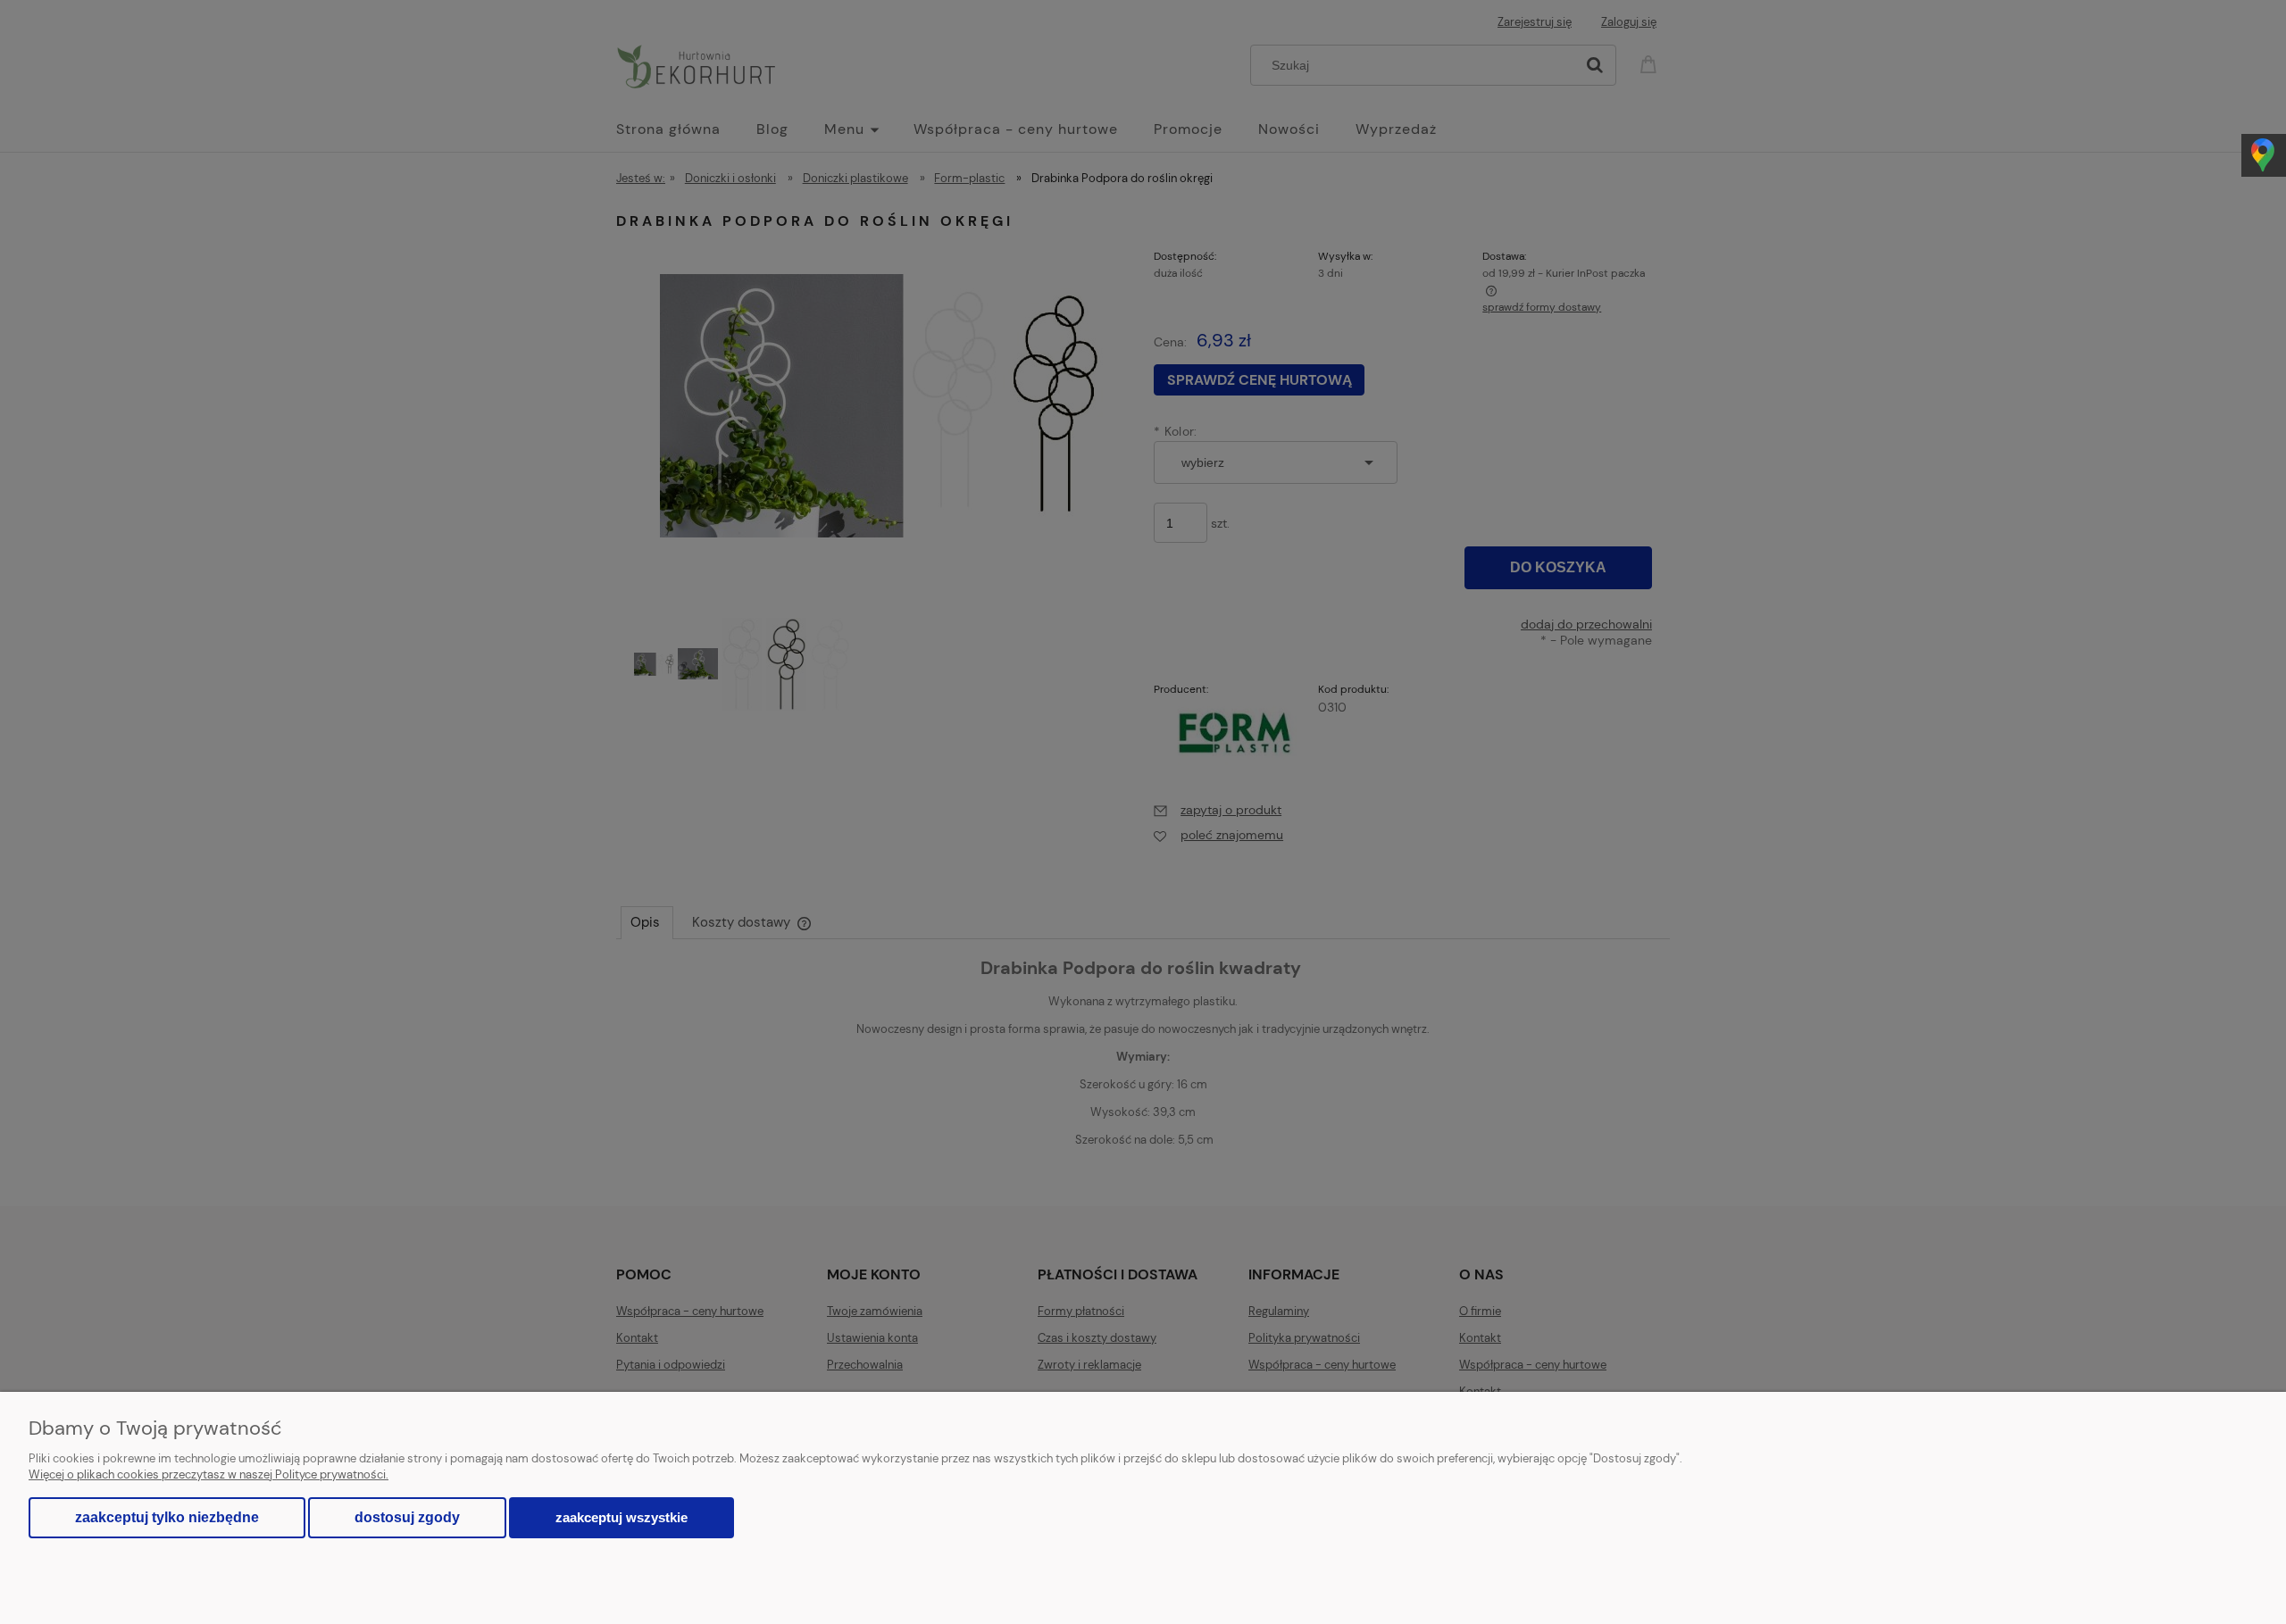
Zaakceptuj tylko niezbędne (167, 1517)
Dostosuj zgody (407, 1517)
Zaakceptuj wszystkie (622, 1517)
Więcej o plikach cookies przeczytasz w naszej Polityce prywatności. (209, 1474)
